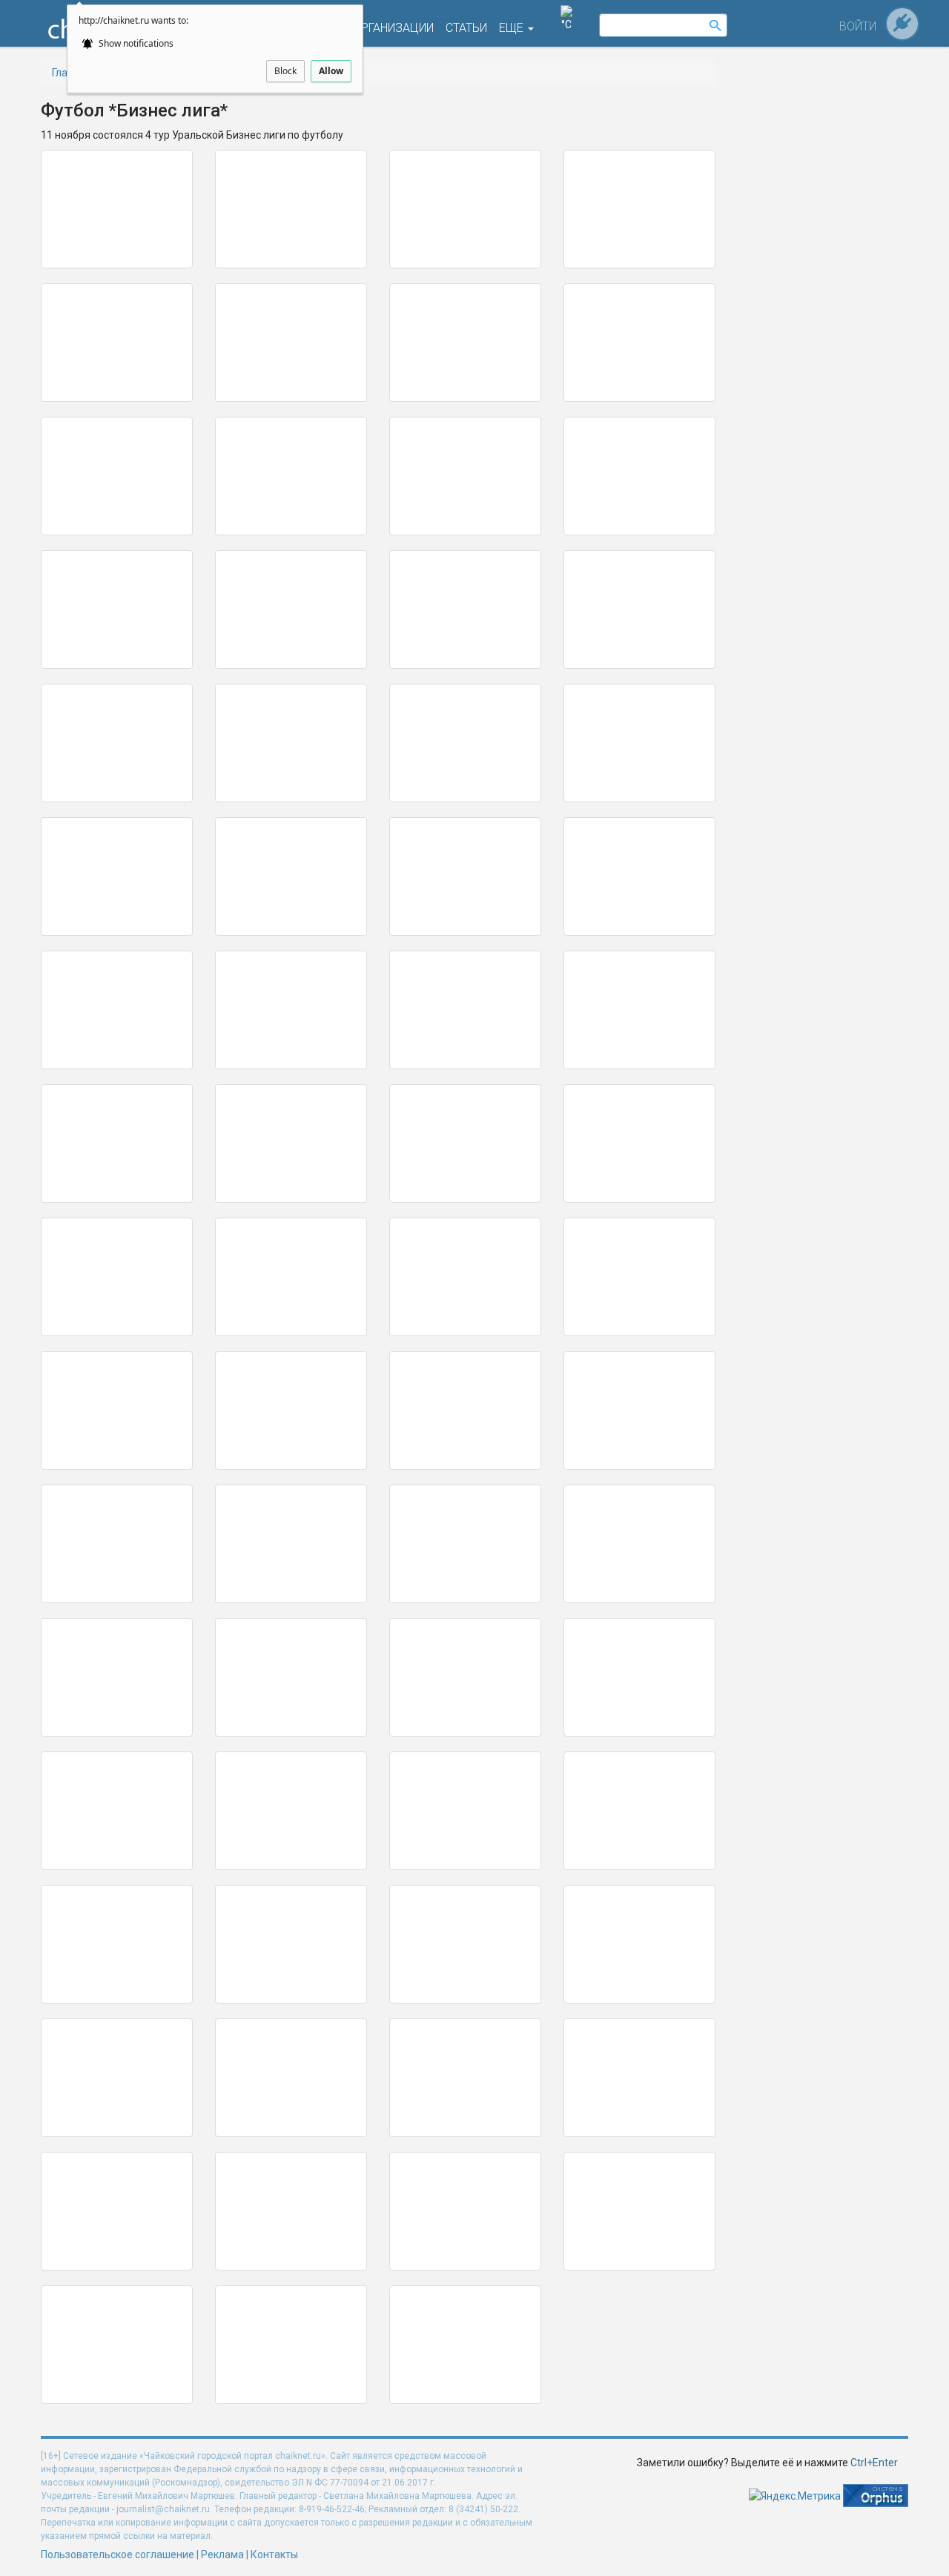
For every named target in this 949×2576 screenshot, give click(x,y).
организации (393, 28)
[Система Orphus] (876, 2495)
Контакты (274, 2554)
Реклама (222, 2554)
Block (285, 71)
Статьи (466, 28)
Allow (331, 71)
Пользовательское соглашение (118, 2554)
